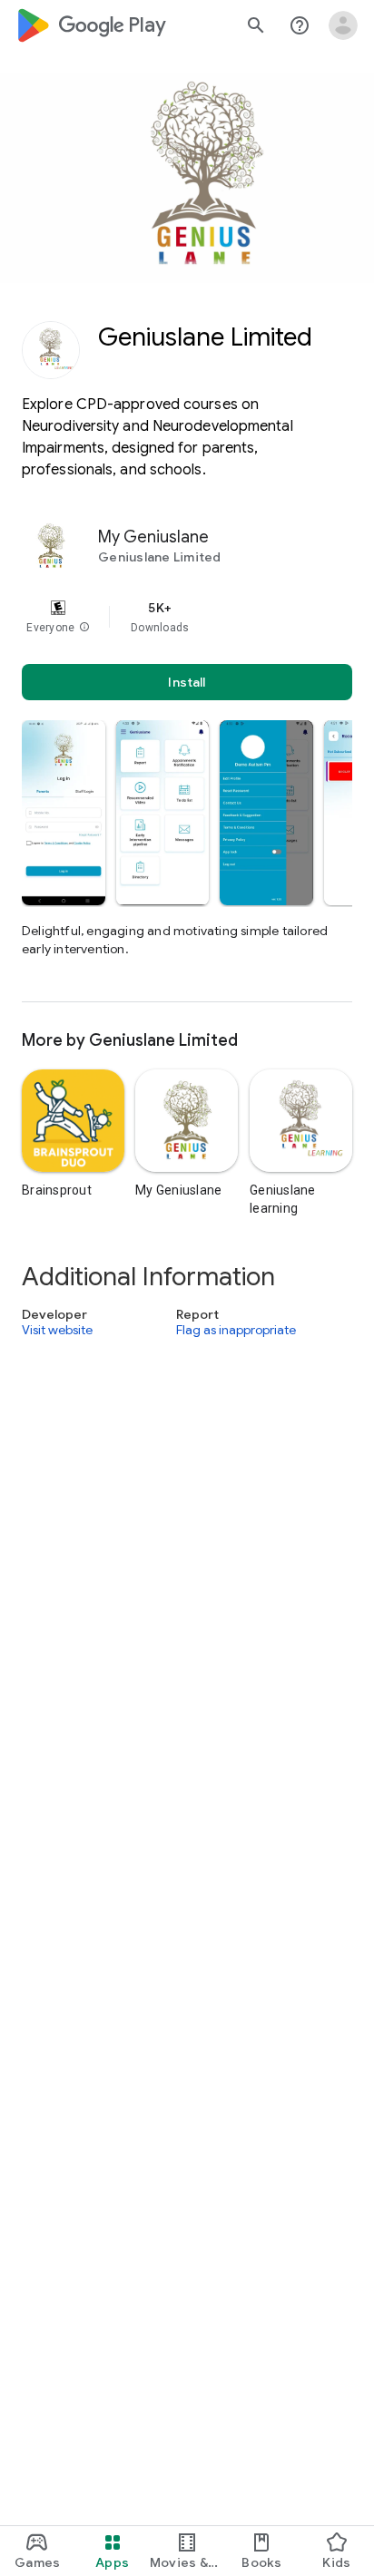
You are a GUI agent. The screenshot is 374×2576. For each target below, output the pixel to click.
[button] (84, 628)
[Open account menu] (343, 25)
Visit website (57, 1331)
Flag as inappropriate (236, 1331)
